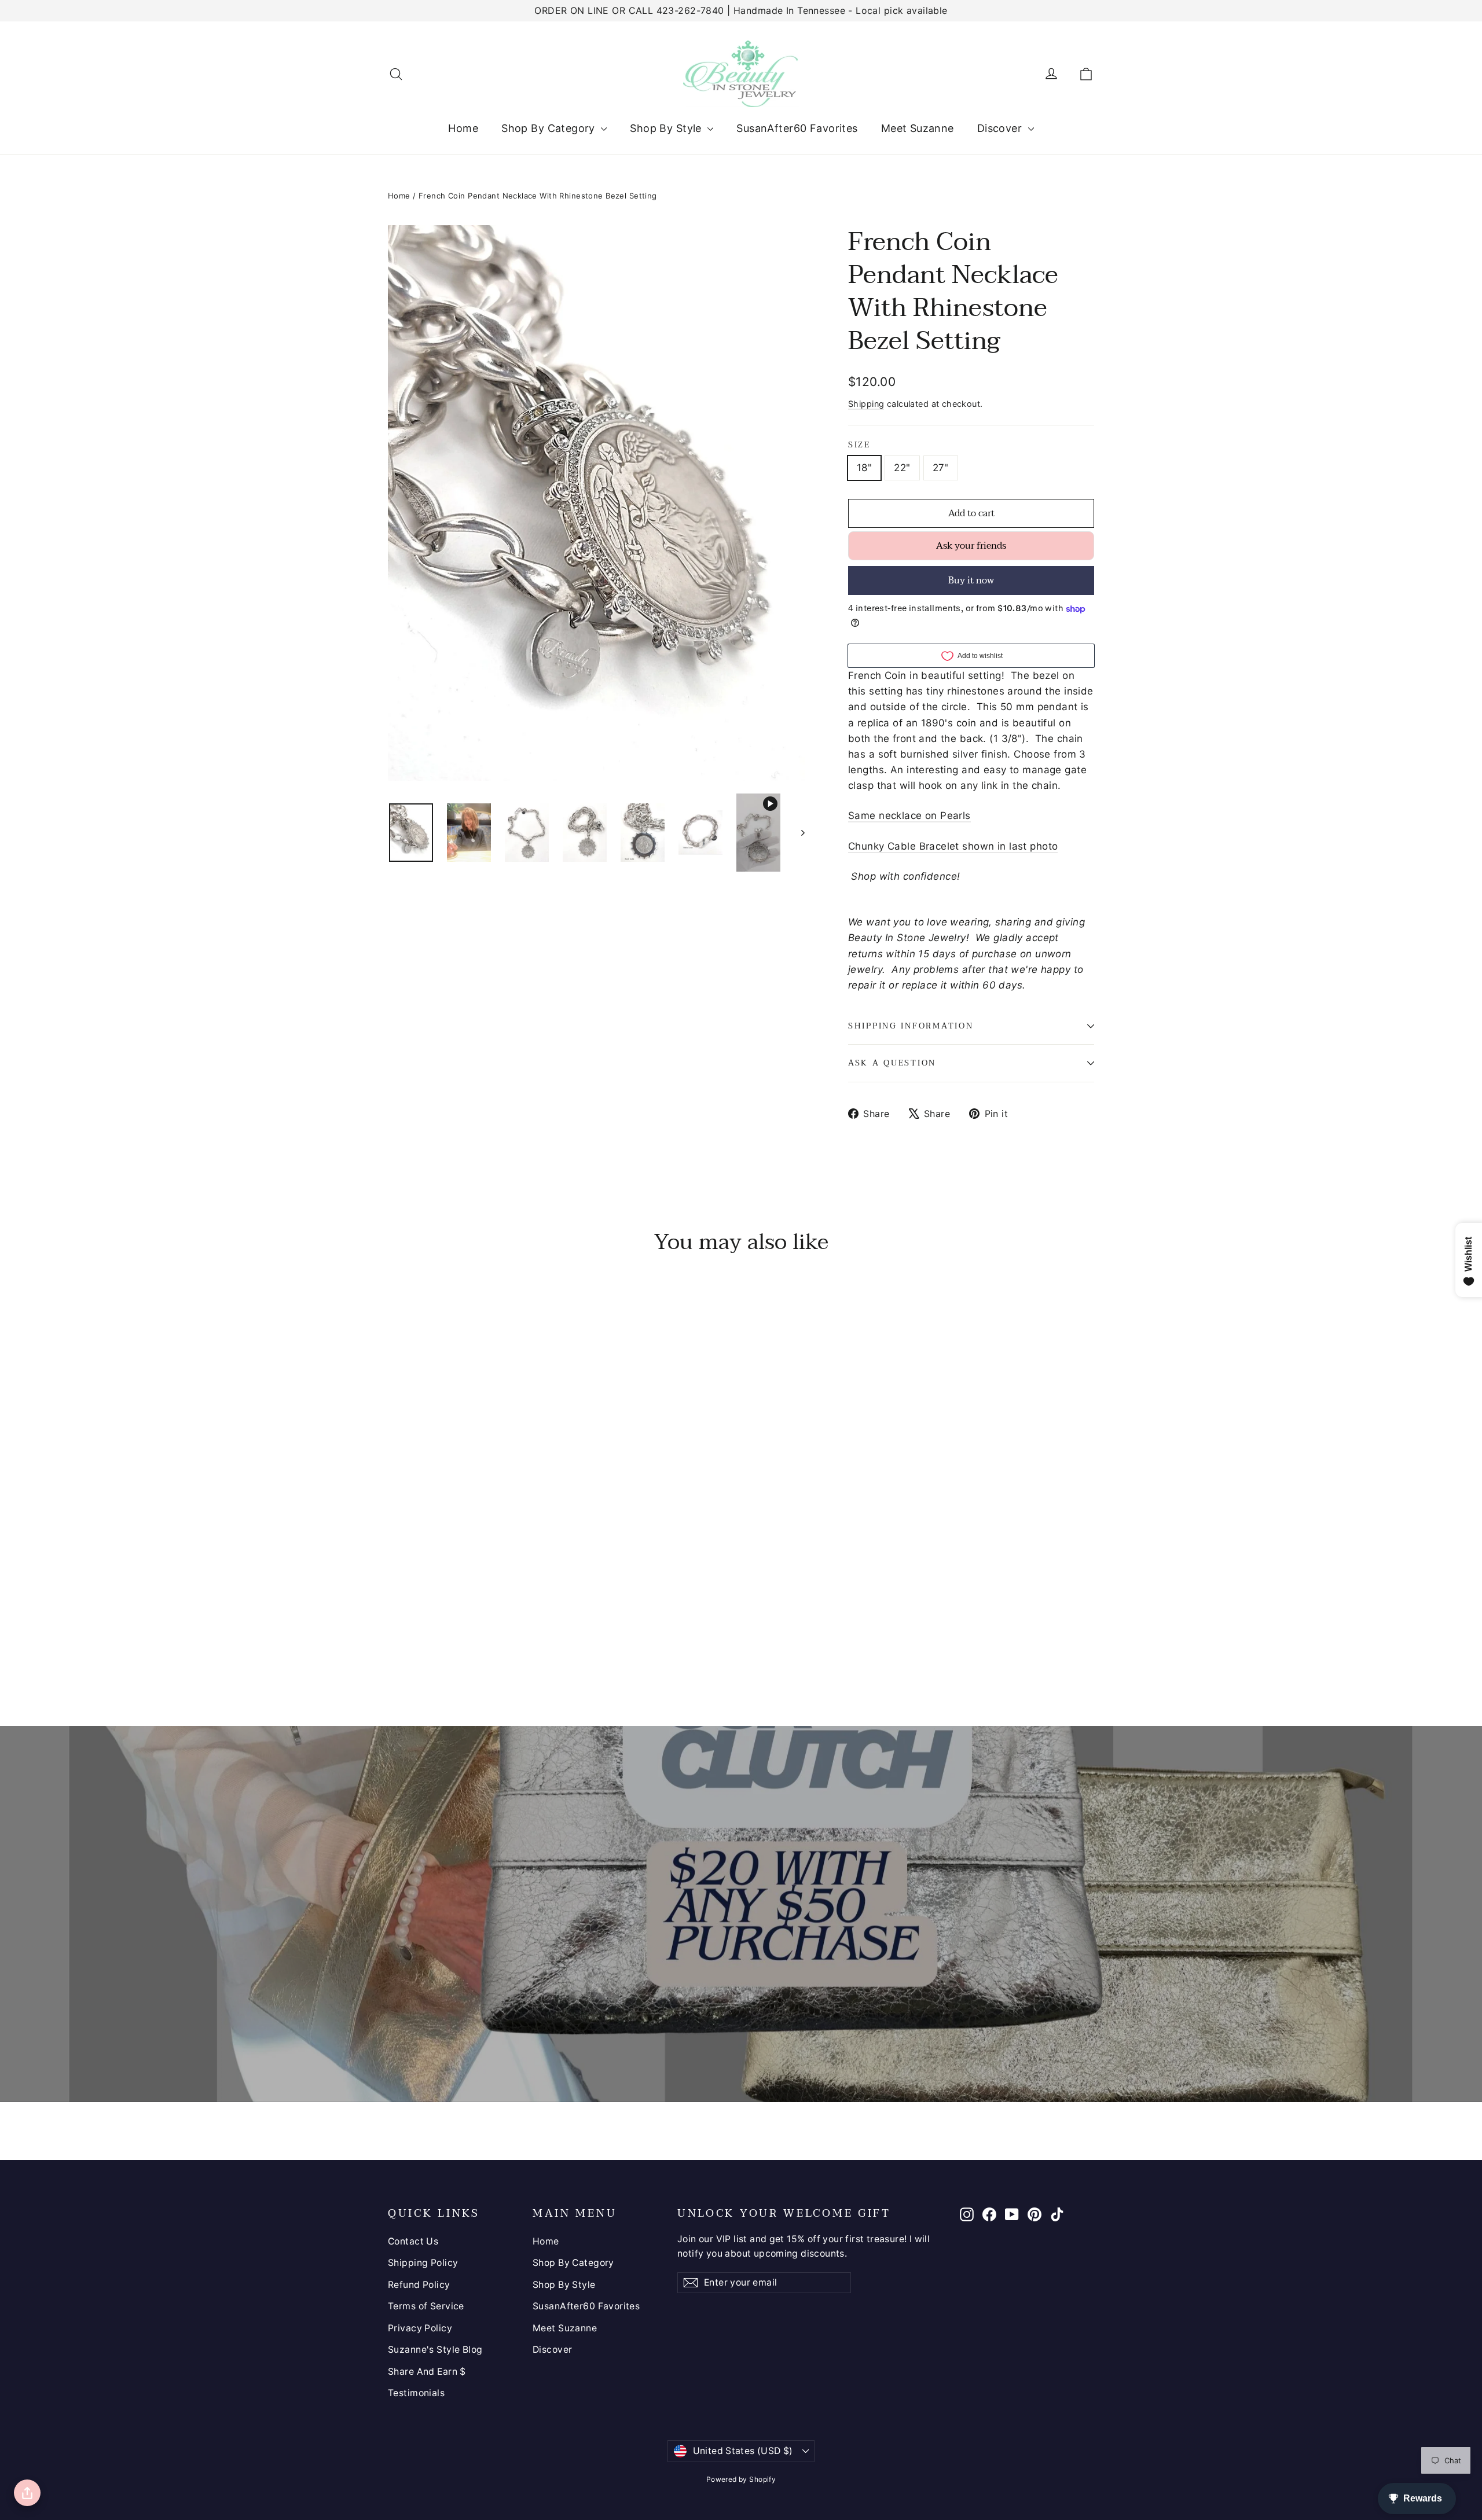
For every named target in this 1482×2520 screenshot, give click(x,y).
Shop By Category (550, 128)
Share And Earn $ (427, 2372)
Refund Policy (419, 2285)
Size (859, 445)
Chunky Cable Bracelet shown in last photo (953, 846)
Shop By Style (667, 128)
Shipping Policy (423, 2263)
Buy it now (971, 581)
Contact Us (413, 2241)
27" (941, 468)
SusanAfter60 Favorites (797, 128)
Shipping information (911, 1026)
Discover (1001, 128)
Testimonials (416, 2393)
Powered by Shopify (741, 2479)
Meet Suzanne (918, 128)
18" (864, 468)
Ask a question (892, 1063)
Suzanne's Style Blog (435, 2350)
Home (463, 128)
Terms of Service (426, 2306)
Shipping (866, 404)
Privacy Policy (420, 2328)
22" (902, 468)
